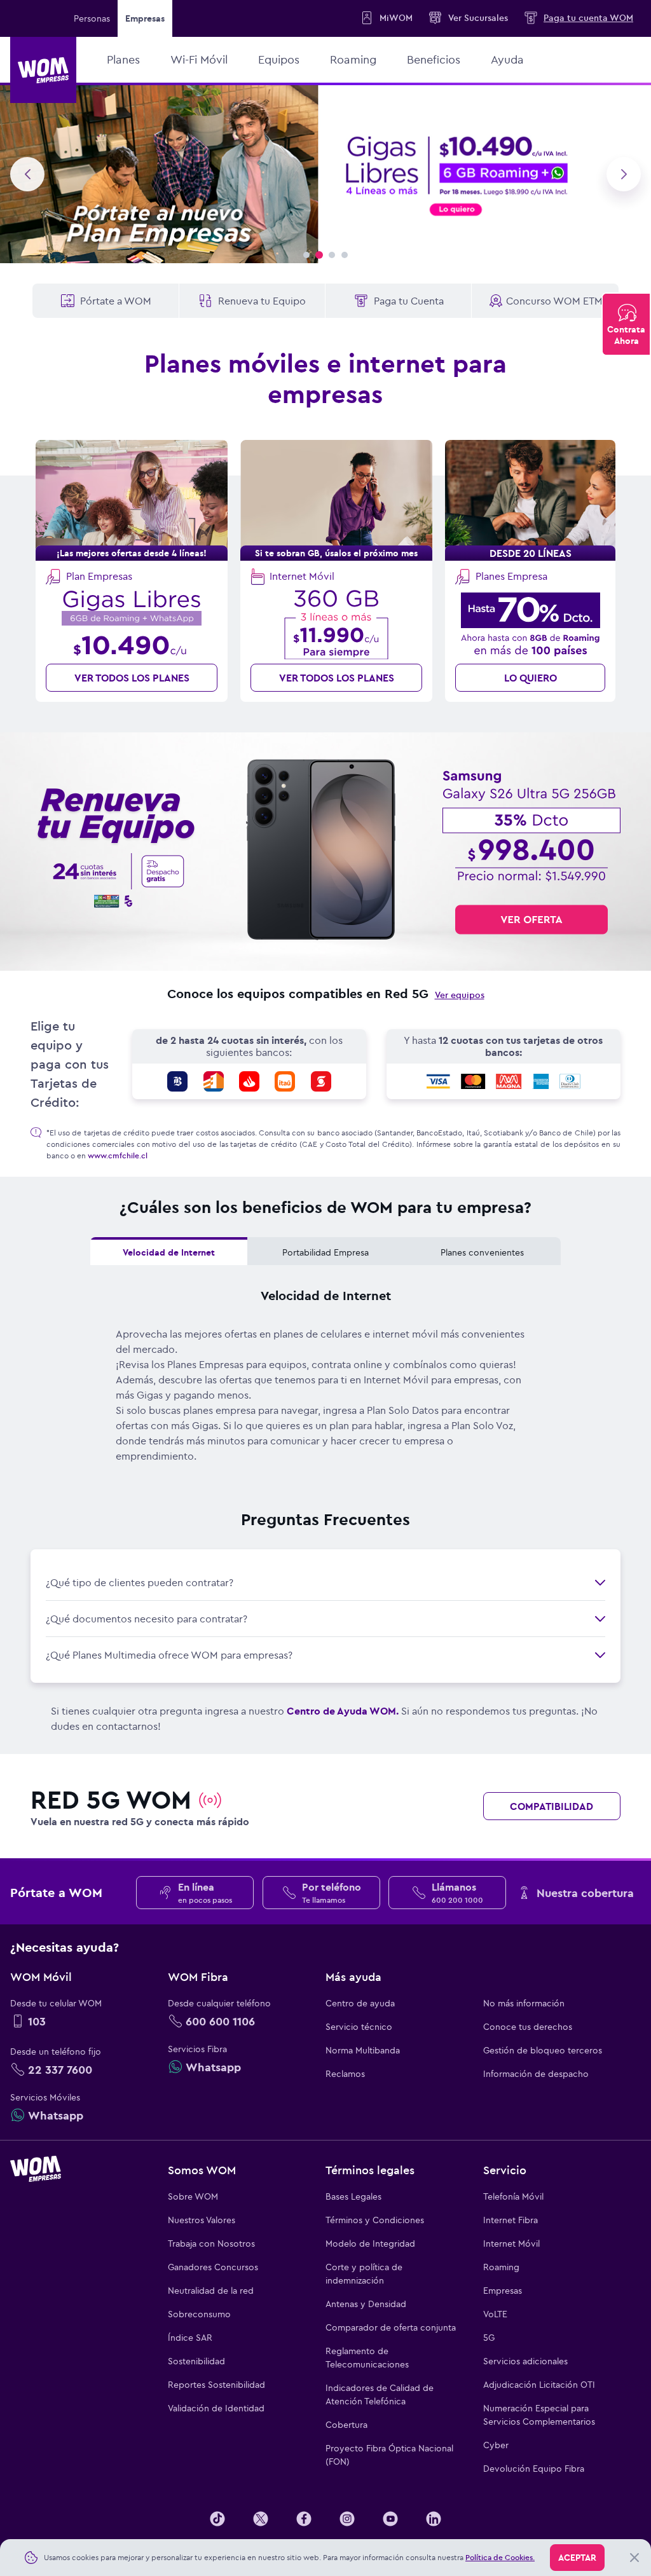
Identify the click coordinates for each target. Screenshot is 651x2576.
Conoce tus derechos (528, 2027)
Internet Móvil (511, 2244)
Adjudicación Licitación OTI (539, 2385)
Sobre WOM (193, 2196)
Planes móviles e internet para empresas (325, 379)
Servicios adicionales (525, 2361)
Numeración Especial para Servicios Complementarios (539, 2415)
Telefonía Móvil (513, 2196)
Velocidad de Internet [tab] (169, 1252)
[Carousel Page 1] (306, 255)
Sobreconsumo (199, 2314)
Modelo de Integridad (370, 2244)
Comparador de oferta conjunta (391, 2327)
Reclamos (345, 2074)
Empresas (503, 2291)
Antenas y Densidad (366, 2304)
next (624, 174)
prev (27, 174)
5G (489, 2338)
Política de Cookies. (500, 2557)
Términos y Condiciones (375, 2220)
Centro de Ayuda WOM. (343, 1711)
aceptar (577, 2558)
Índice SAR (190, 2338)
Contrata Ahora (626, 335)
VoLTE (495, 2314)
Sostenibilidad (196, 2361)
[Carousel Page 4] (345, 255)
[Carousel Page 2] (319, 255)
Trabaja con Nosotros (211, 2244)
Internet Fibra (511, 2220)
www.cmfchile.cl (118, 1155)
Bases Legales (353, 2196)
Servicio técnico (359, 2027)
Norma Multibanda (363, 2050)
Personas (92, 18)
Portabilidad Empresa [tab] (325, 1252)
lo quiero (531, 678)
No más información (524, 2003)
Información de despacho (536, 2074)
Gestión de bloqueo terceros (543, 2050)
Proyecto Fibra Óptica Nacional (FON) (389, 2455)
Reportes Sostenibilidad (216, 2385)
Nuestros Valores (202, 2220)
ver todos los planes (132, 678)
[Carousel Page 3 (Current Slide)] (332, 255)
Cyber (496, 2445)
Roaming (501, 2267)
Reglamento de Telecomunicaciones (367, 2358)
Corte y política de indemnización (364, 2274)
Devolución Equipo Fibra (534, 2469)
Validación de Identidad (216, 2408)
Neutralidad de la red (211, 2291)
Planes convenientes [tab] (482, 1252)
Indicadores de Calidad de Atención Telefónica (380, 2394)
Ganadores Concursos (213, 2267)
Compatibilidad (552, 1806)
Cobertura (346, 2425)
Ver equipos (460, 995)
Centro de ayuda (360, 2003)
